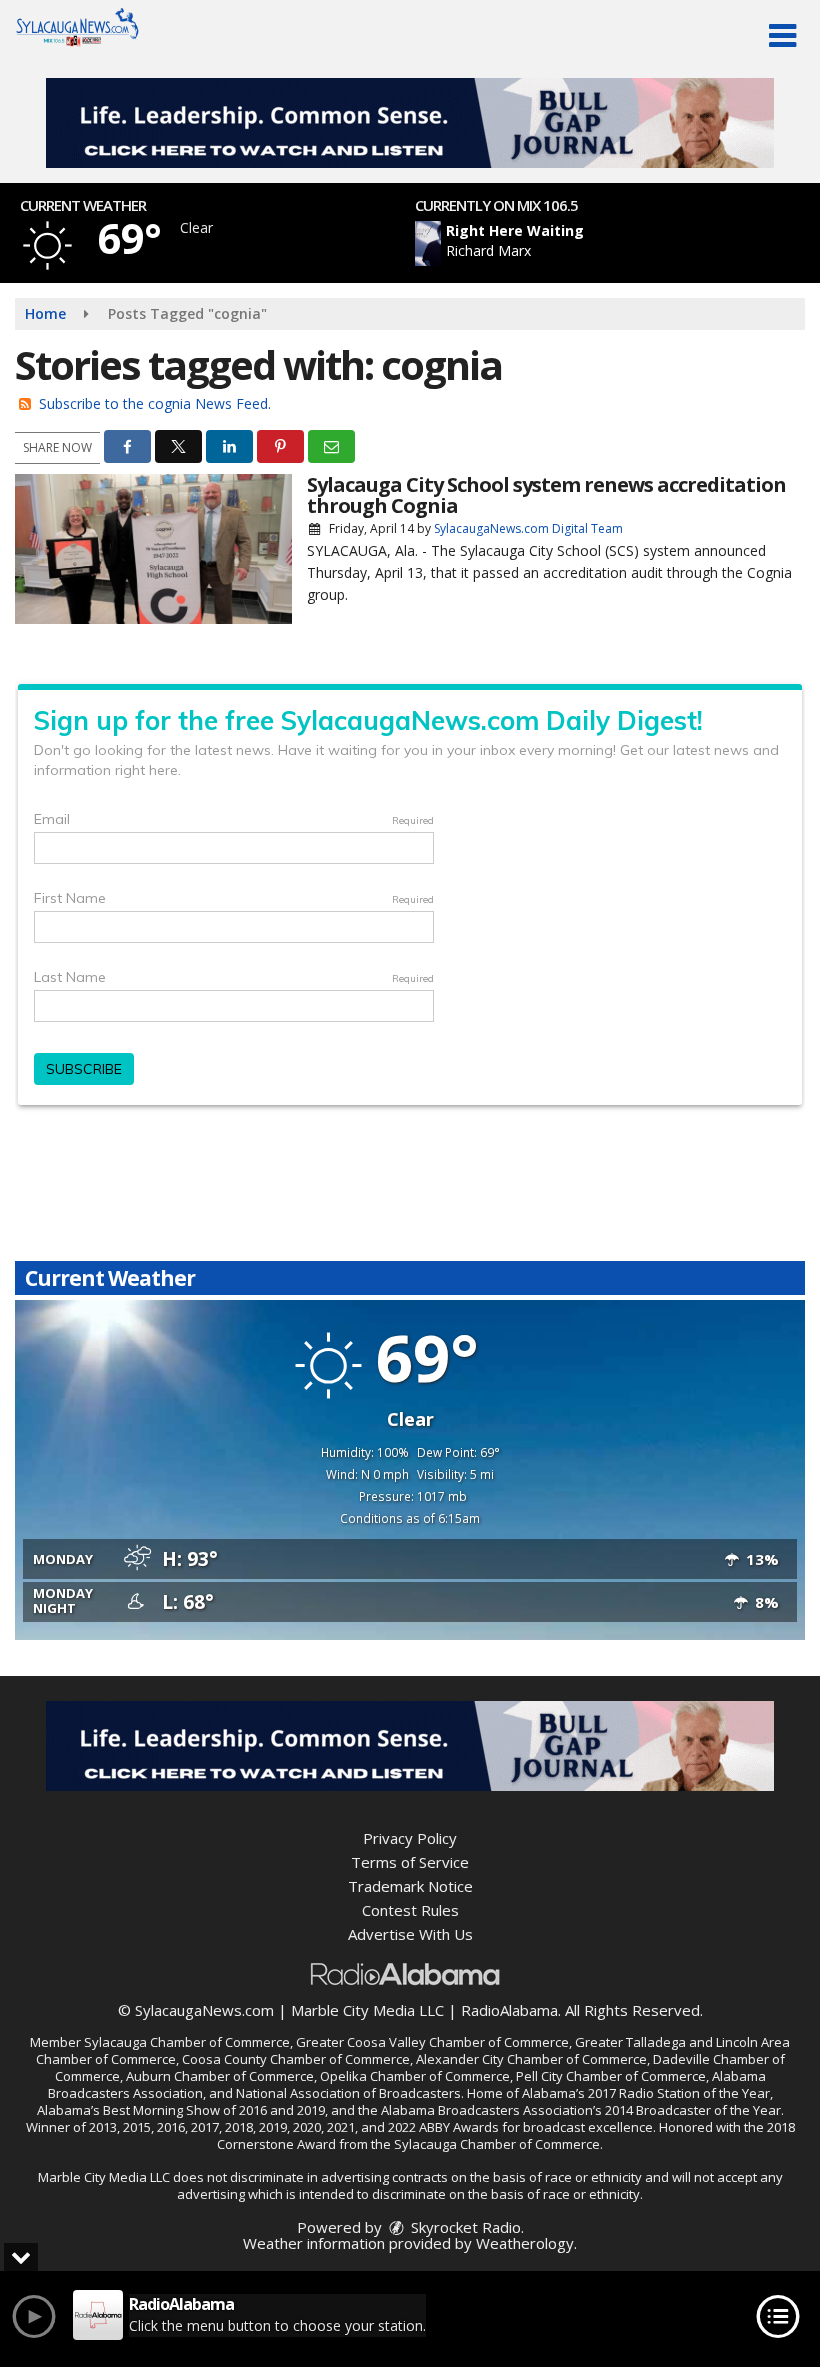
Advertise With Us (410, 1934)
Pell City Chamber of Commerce (611, 2076)
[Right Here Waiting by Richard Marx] (428, 243)
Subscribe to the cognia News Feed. (155, 403)
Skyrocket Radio (464, 2227)
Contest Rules (410, 1910)
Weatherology (525, 2243)
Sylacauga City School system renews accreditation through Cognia (546, 495)
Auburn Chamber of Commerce (220, 2076)
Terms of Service (410, 1862)
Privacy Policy (410, 1838)
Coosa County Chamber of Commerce (296, 2059)
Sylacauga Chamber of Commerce (187, 2042)
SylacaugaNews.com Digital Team (528, 528)
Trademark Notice (410, 1886)
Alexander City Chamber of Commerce (531, 2059)
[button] (782, 36)
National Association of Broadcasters (348, 2093)
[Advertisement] (410, 123)
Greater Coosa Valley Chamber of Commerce (432, 2042)
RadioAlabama (509, 2010)
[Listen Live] (556, 243)
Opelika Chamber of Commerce (415, 2076)
